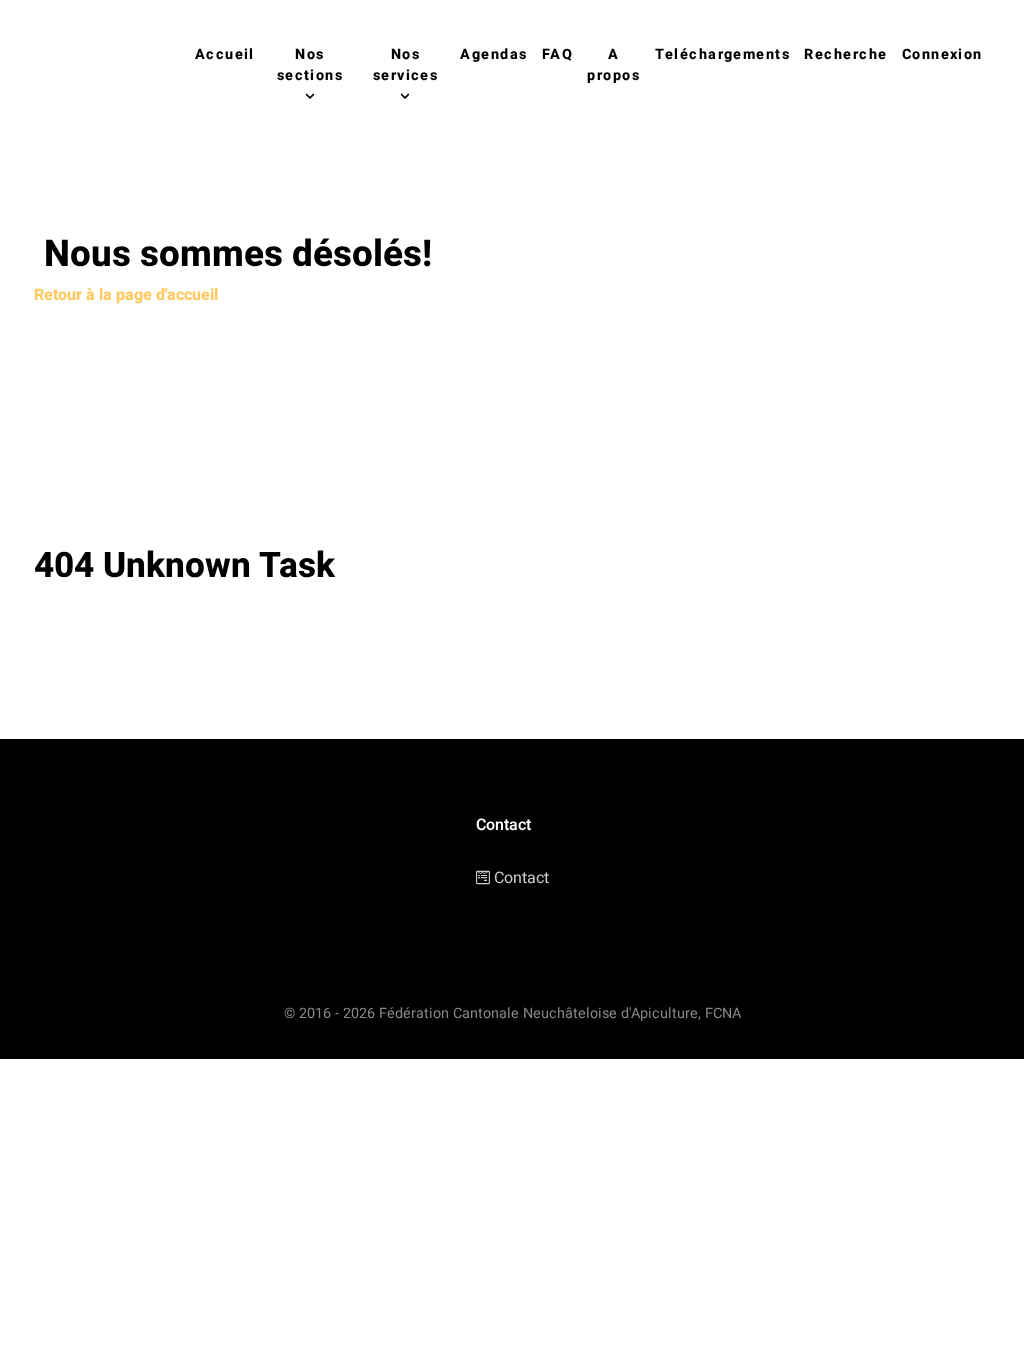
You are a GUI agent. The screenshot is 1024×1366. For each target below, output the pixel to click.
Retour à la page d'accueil (126, 295)
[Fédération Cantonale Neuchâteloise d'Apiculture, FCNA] (77, 75)
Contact (521, 878)
